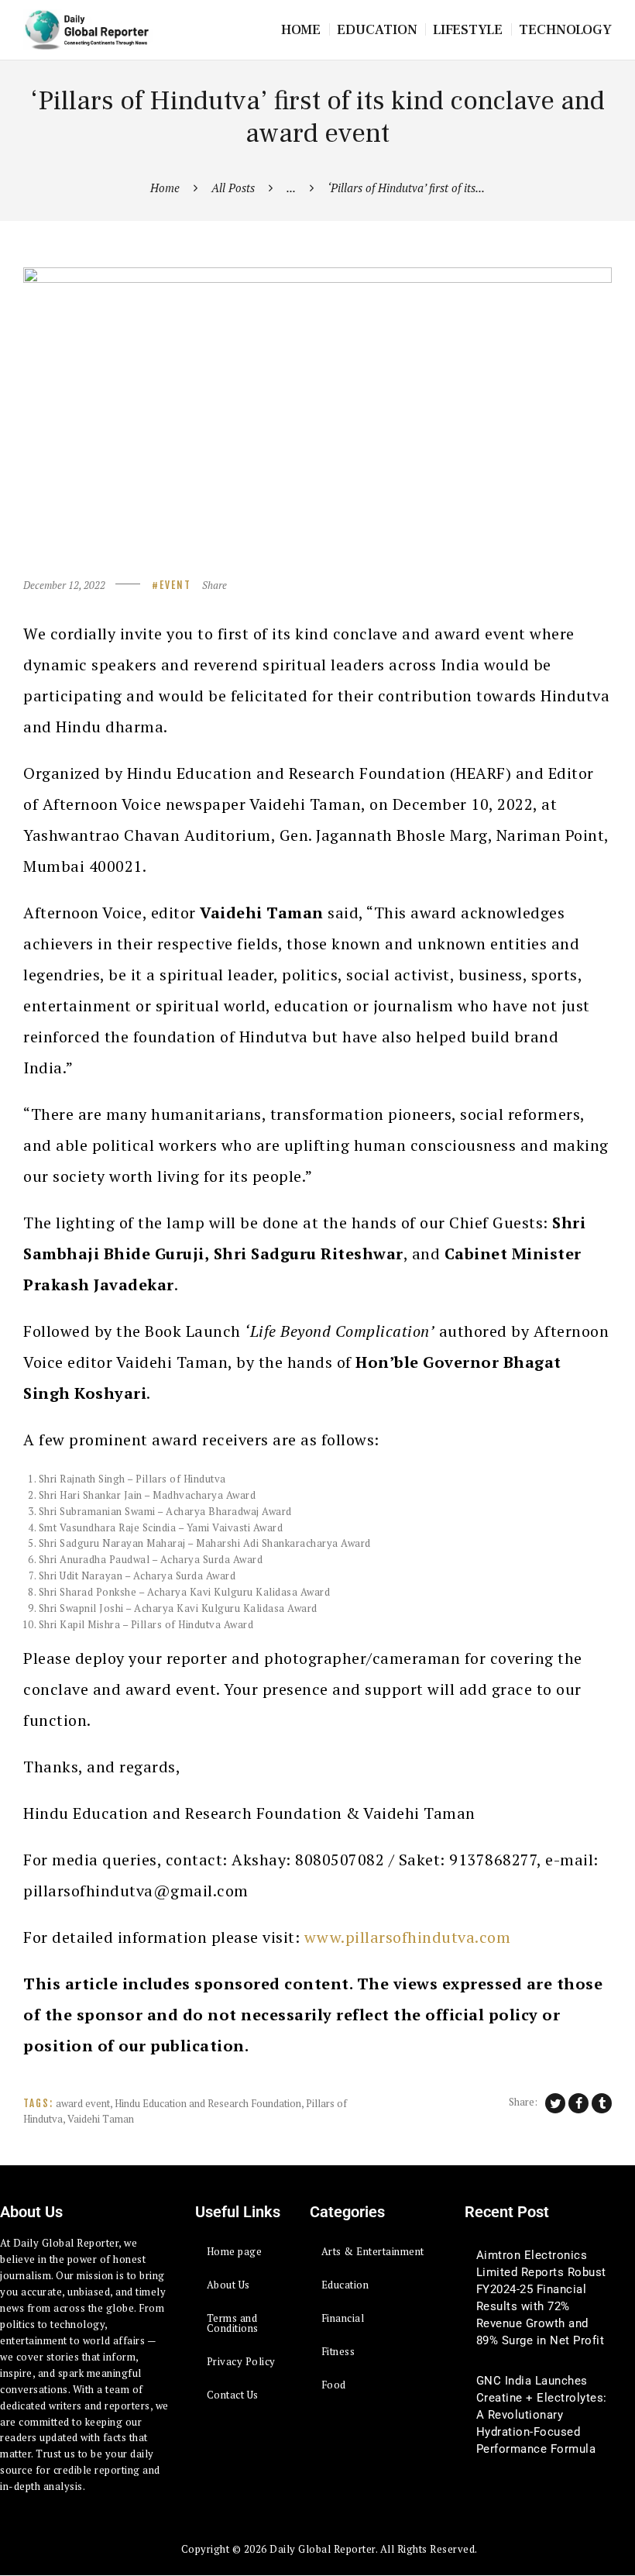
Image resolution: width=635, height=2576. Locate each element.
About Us (228, 2285)
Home (165, 188)
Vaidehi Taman (101, 2119)
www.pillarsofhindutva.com (408, 1937)
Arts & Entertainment (373, 2251)
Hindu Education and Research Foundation (208, 2103)
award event (83, 2103)
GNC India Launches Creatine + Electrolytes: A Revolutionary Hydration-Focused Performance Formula (542, 2415)
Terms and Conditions (233, 2323)
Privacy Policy (241, 2361)
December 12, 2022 (64, 585)
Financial (343, 2318)
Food (334, 2385)
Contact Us (233, 2395)
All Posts (233, 188)
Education (345, 2285)
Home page (235, 2251)
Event (175, 585)
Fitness (338, 2351)
